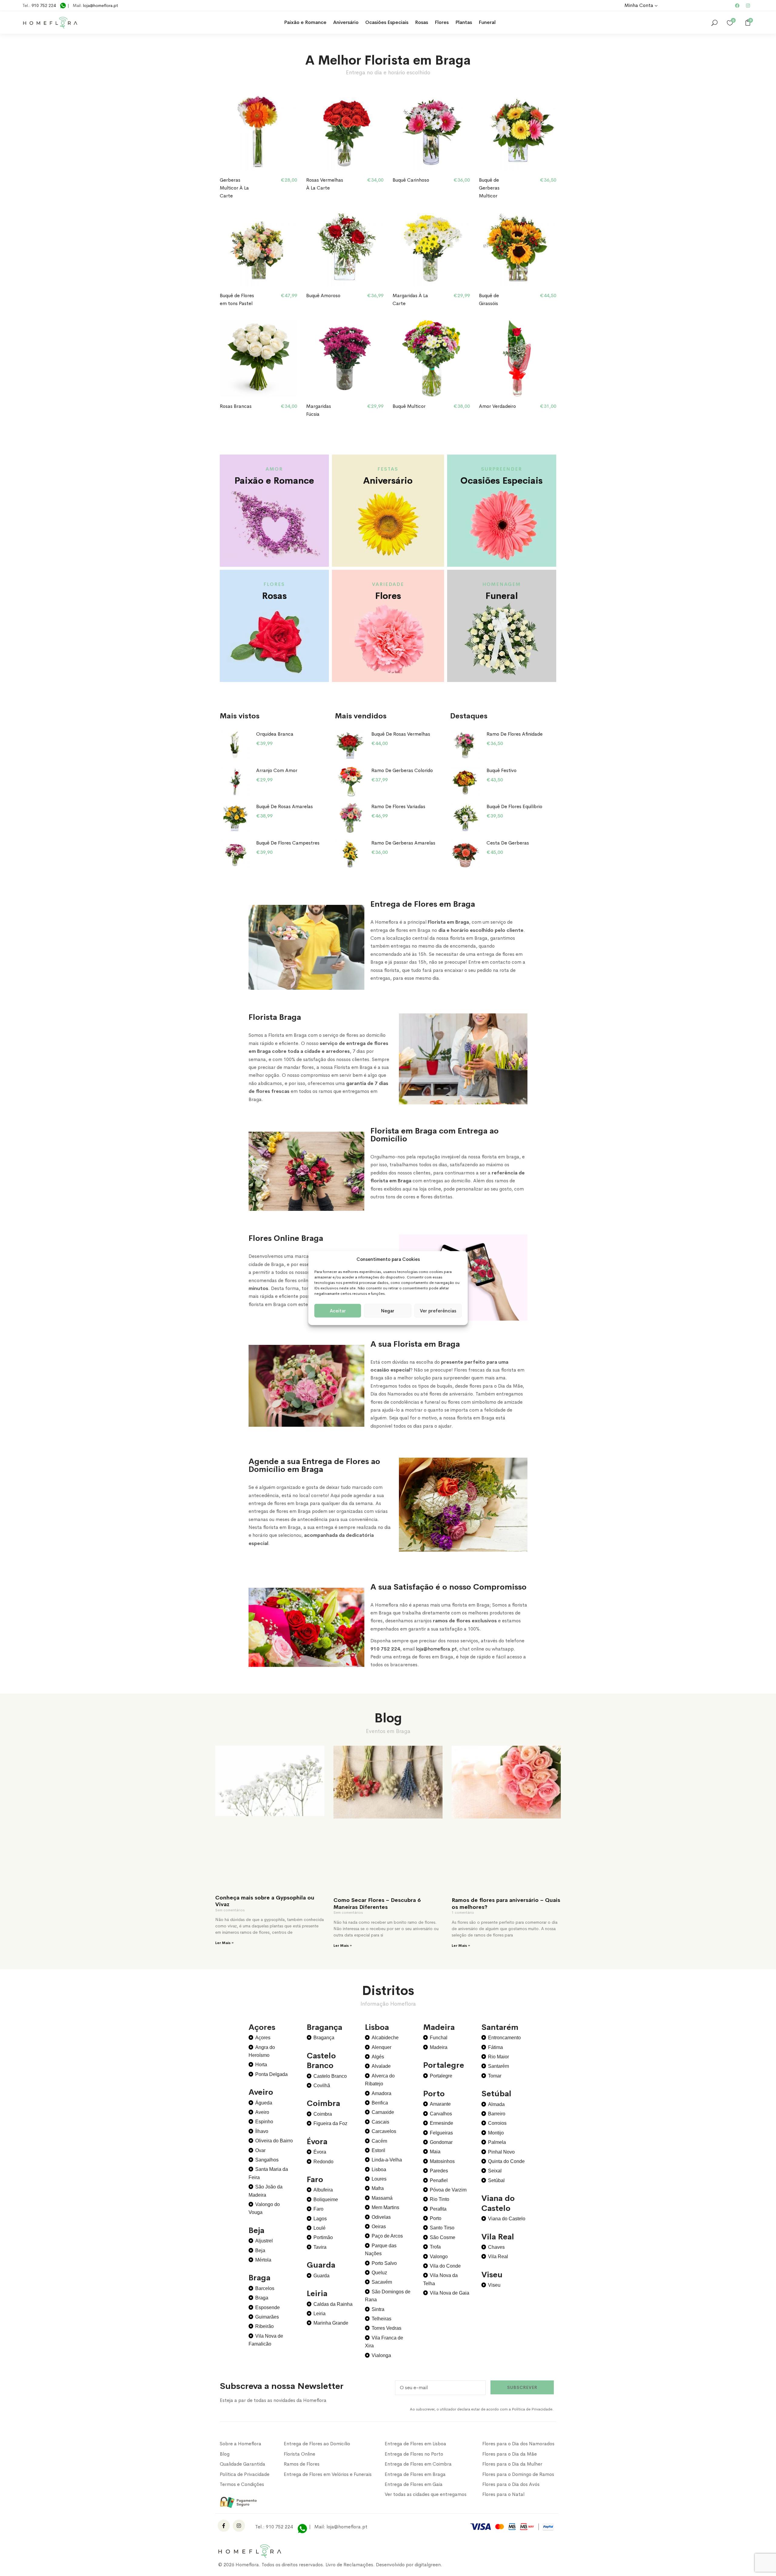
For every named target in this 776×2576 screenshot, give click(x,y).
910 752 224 (44, 5)
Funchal (439, 2038)
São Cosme (443, 2237)
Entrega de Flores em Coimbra (418, 2464)
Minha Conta (639, 5)
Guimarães (267, 2317)
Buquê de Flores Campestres (288, 843)
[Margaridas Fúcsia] (345, 358)
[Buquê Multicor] (431, 358)
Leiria (319, 2314)
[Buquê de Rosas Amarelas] (235, 818)
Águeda (264, 2103)
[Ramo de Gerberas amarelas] (350, 854)
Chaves (496, 2247)
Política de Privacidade (245, 2474)
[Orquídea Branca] (235, 745)
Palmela (497, 2142)
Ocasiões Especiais (387, 22)
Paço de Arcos (387, 2236)
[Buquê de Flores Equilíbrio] (465, 818)
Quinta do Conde (506, 2161)
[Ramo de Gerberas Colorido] (350, 782)
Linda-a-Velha (387, 2160)
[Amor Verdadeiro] (518, 358)
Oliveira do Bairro (274, 2141)
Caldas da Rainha (333, 2304)
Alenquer (381, 2047)
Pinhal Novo (501, 2152)
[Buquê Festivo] (465, 782)
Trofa (435, 2247)
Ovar (260, 2150)
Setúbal (496, 2180)
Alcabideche (385, 2038)
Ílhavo (262, 2131)
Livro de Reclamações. (351, 2565)
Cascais (380, 2122)
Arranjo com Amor (277, 770)
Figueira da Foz (330, 2123)
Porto (436, 2218)
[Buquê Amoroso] (345, 248)
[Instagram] (748, 5)
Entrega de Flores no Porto (414, 2454)
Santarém (498, 2066)
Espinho (264, 2122)
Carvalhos (441, 2114)
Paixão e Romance (305, 22)
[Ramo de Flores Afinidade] (465, 745)
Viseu (494, 2285)
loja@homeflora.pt (100, 5)
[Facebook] (737, 5)
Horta (261, 2065)
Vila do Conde (445, 2266)
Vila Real (498, 2257)
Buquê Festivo (502, 770)
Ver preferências (438, 1310)
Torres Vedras (386, 2328)
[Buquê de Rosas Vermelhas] (350, 745)
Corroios (497, 2123)
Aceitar (338, 1310)
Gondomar (441, 2142)
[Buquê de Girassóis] (518, 248)
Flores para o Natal (503, 2494)
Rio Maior (498, 2057)
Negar (388, 1310)
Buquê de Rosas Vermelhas (401, 734)
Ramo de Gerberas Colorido (402, 770)
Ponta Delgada (271, 2074)
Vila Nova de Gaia (450, 2293)
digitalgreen (428, 2565)
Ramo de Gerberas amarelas (403, 843)
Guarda (321, 2276)
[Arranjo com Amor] (235, 782)
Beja (260, 2250)
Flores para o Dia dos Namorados (518, 2444)
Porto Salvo (384, 2263)
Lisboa (379, 2170)
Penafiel (439, 2180)
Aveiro (262, 2112)
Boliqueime (326, 2200)
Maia (435, 2152)
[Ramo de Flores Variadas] (350, 818)
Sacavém (382, 2282)
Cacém (379, 2141)
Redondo (323, 2162)
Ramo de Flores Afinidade (515, 734)
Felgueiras (441, 2133)
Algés (378, 2057)
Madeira (439, 2047)
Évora (320, 2152)
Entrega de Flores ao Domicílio (317, 2444)
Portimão (323, 2237)
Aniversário (346, 22)
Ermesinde (442, 2123)
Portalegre (441, 2076)
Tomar (495, 2076)
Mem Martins (385, 2207)
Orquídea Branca (275, 734)
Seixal (495, 2171)
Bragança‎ (324, 2038)
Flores (442, 22)
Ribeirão (264, 2326)
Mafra (378, 2188)
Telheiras (381, 2319)
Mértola (263, 2260)
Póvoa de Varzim (448, 2190)
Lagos (320, 2219)
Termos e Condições (242, 2484)
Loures (379, 2179)
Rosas (421, 22)
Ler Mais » (224, 1943)
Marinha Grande (331, 2323)
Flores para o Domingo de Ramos (518, 2474)
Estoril (378, 2150)
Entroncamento (504, 2038)
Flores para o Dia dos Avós (511, 2484)
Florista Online (299, 2454)
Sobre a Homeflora (241, 2444)
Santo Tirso (442, 2228)
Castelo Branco (330, 2076)
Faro (318, 2209)
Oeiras (379, 2227)
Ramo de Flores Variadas (398, 806)
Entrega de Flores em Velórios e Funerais (328, 2474)
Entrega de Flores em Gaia (414, 2484)
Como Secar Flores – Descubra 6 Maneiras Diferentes (377, 1904)
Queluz (379, 2273)
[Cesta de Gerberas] (465, 854)
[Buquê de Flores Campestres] (235, 854)
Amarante (440, 2104)
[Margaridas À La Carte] (431, 248)
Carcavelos (384, 2131)
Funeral (487, 22)
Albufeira (323, 2190)
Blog (225, 2454)
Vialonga (381, 2355)
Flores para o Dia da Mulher (512, 2464)
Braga (262, 2298)
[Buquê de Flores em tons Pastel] (258, 248)
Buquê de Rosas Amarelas (284, 806)
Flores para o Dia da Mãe (510, 2454)
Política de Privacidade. (533, 2409)
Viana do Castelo (507, 2219)
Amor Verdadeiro (497, 406)
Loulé (319, 2228)
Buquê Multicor (409, 406)
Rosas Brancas (236, 406)
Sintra (378, 2309)
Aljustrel (264, 2241)
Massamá (382, 2198)
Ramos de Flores (302, 2464)
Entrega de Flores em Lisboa (415, 2444)
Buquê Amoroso (323, 296)
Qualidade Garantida (242, 2464)
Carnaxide (383, 2112)
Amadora (381, 2093)
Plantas (464, 22)
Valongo (439, 2257)
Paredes (439, 2171)
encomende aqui (449, 193)
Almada (496, 2104)
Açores (263, 2038)
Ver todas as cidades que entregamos (426, 2494)
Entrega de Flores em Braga (415, 2474)
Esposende (268, 2307)
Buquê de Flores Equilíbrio (514, 806)
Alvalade (381, 2066)
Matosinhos (442, 2161)
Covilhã (322, 2086)
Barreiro (497, 2114)
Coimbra (323, 2114)
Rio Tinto (440, 2199)
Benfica (380, 2103)
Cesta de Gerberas (508, 843)
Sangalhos (267, 2160)
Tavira (320, 2247)
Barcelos (265, 2288)
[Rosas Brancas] (258, 358)
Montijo (496, 2133)
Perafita (438, 2209)
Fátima (495, 2047)
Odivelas (381, 2217)
